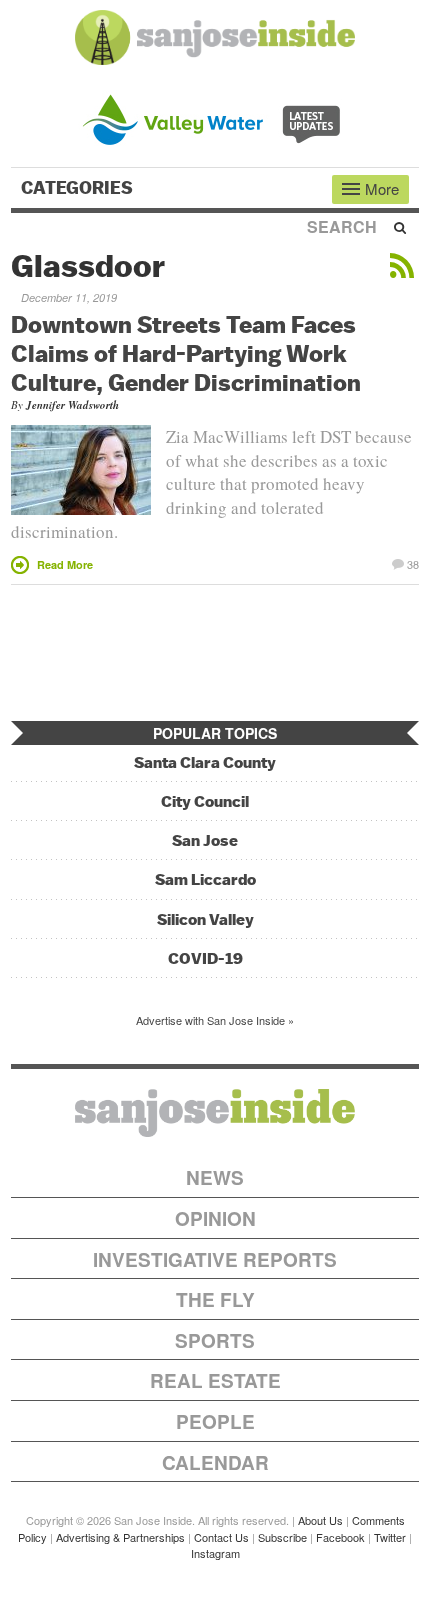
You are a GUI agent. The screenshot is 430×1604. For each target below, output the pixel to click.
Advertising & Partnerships (120, 1537)
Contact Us (221, 1537)
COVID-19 (205, 958)
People (215, 1421)
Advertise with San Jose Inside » (215, 1020)
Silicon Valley (205, 919)
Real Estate (215, 1380)
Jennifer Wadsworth (72, 405)
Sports (215, 1340)
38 (413, 563)
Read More (65, 564)
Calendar (215, 1462)
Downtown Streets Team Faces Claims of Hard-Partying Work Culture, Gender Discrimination (186, 353)
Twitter (390, 1537)
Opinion (215, 1218)
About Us (320, 1520)
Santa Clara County (205, 762)
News (215, 1177)
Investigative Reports (215, 1259)
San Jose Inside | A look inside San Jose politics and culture (215, 1113)
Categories (79, 188)
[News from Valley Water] (215, 117)
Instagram (215, 1553)
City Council (205, 801)
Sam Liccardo (205, 879)
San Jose (205, 840)
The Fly (215, 1299)
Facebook (340, 1537)
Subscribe (282, 1537)
